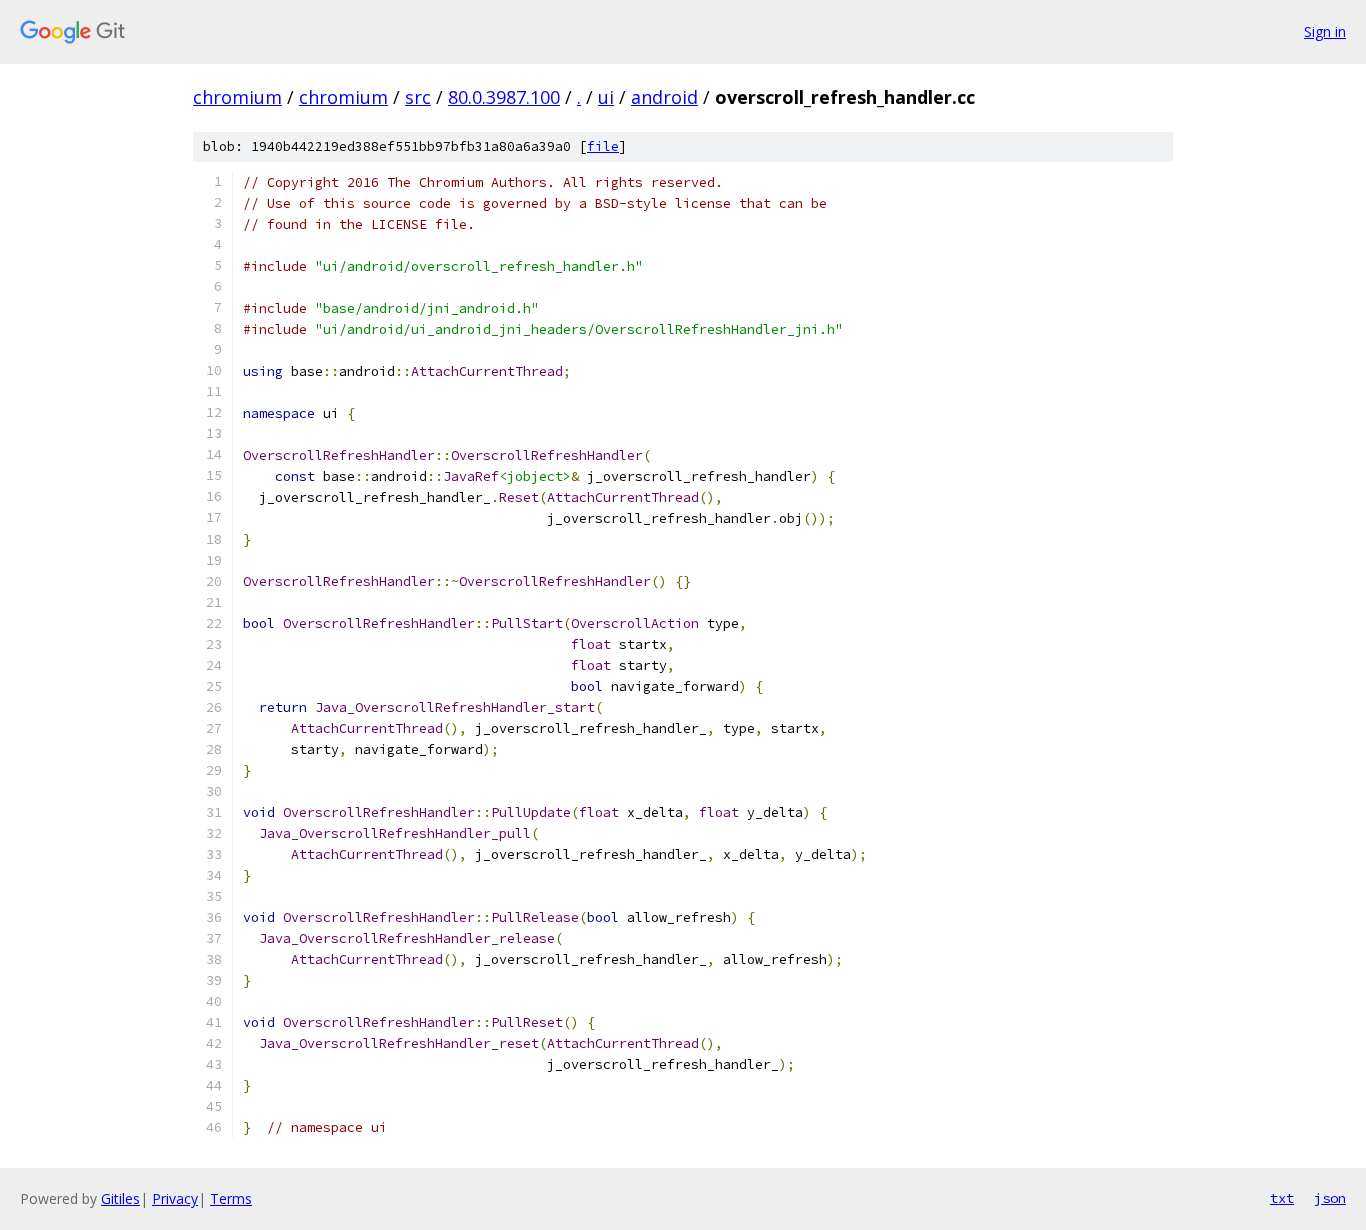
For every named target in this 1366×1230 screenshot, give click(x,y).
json (1330, 1198)
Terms (231, 1198)
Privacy (175, 1198)
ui (606, 97)
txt (1282, 1198)
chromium (237, 97)
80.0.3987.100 (504, 97)
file (603, 146)
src (418, 97)
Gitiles (120, 1198)
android (664, 97)
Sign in (1325, 31)
